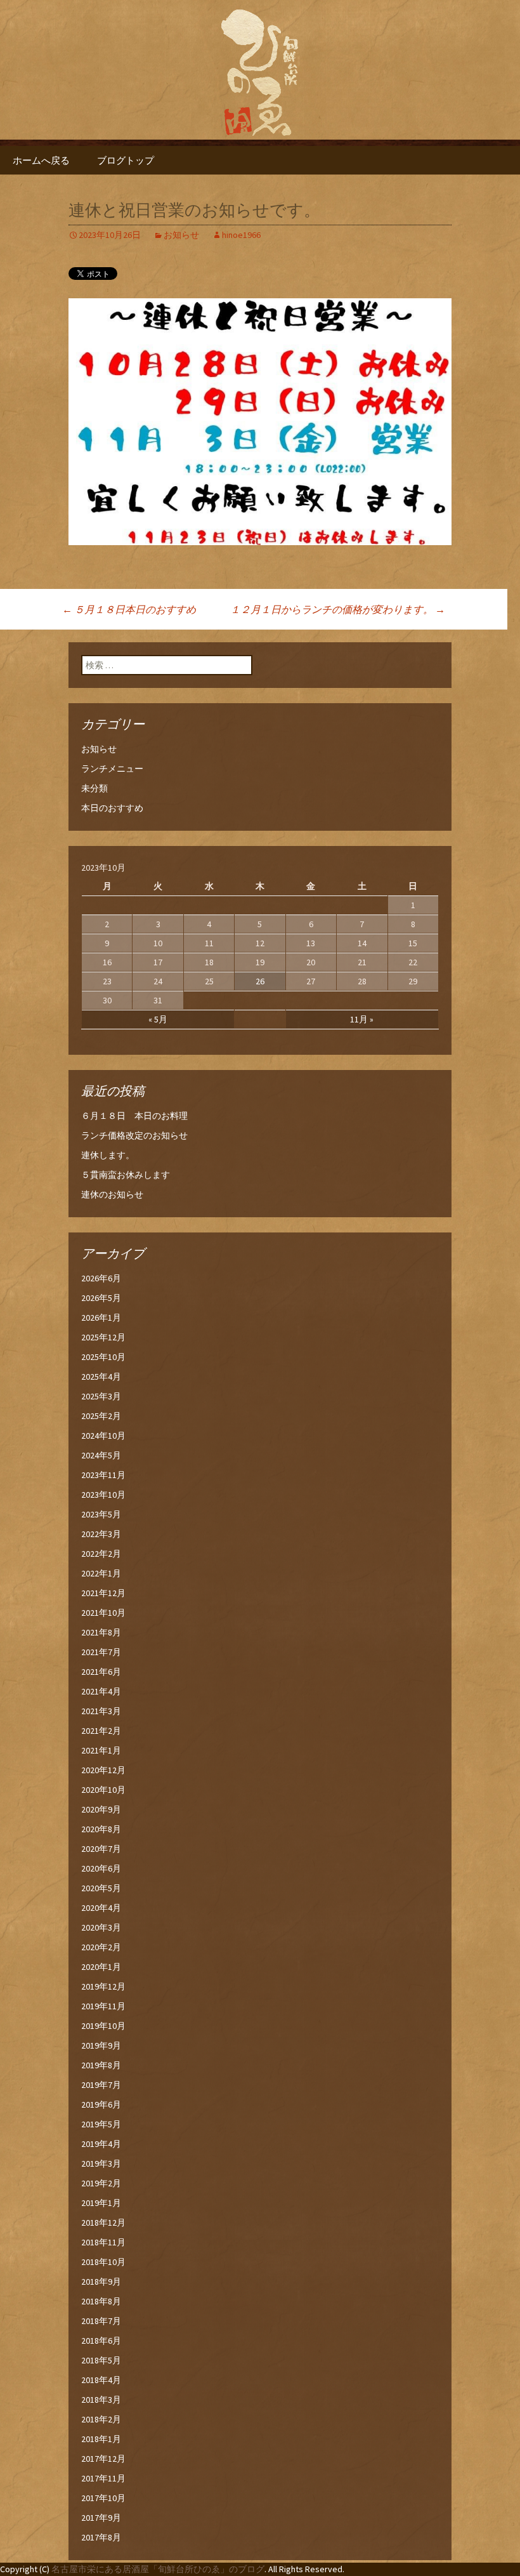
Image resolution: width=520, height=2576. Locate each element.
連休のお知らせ (112, 1194)
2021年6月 (101, 1672)
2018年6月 (101, 2341)
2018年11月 (103, 2242)
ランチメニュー (112, 769)
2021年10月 (103, 1613)
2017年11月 (103, 2478)
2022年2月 (101, 1554)
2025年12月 (103, 1337)
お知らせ (181, 235)
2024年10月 (103, 1436)
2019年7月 (101, 2085)
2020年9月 (101, 1809)
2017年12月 (103, 2459)
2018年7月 (101, 2321)
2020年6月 (101, 1868)
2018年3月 (101, 2400)
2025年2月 (101, 1416)
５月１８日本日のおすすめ (129, 609)
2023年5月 (101, 1514)
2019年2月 (101, 2183)
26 (260, 981)
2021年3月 (101, 1711)
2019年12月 (103, 1986)
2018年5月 (101, 2360)
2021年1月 (101, 1750)
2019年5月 (101, 2124)
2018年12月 (103, 2223)
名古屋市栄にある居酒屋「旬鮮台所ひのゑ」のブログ (158, 2569)
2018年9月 (101, 2282)
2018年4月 (101, 2380)
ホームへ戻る (41, 160)
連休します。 (108, 1155)
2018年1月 (101, 2439)
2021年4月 (101, 1691)
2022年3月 (101, 1534)
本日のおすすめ (112, 808)
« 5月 (158, 1019)
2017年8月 (101, 2537)
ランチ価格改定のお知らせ (134, 1135)
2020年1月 (101, 1967)
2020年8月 (101, 1829)
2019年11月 (103, 2006)
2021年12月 (103, 1593)
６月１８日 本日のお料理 (134, 1116)
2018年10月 (103, 2262)
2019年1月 (101, 2203)
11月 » (362, 1019)
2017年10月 (103, 2498)
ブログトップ (126, 160)
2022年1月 (101, 1573)
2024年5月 (101, 1455)
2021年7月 (101, 1652)
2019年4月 (101, 2144)
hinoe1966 (241, 235)
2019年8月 (101, 2065)
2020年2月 (101, 1947)
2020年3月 (101, 1927)
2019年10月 (103, 2026)
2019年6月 (101, 2104)
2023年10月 (103, 1495)
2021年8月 (101, 1632)
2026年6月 (101, 1278)
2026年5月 (101, 1298)
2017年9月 (101, 2518)
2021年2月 (101, 1731)
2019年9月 (101, 2045)
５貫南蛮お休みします (126, 1175)
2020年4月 (101, 1908)
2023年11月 (103, 1475)
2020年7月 (101, 1849)
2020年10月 (103, 1790)
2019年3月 (101, 2163)
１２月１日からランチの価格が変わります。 (338, 609)
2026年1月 (101, 1318)
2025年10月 (103, 1357)
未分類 (94, 788)
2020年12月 (103, 1770)
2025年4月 (101, 1377)
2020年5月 (101, 1888)
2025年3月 (101, 1396)
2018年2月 (101, 2419)
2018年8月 (101, 2301)
